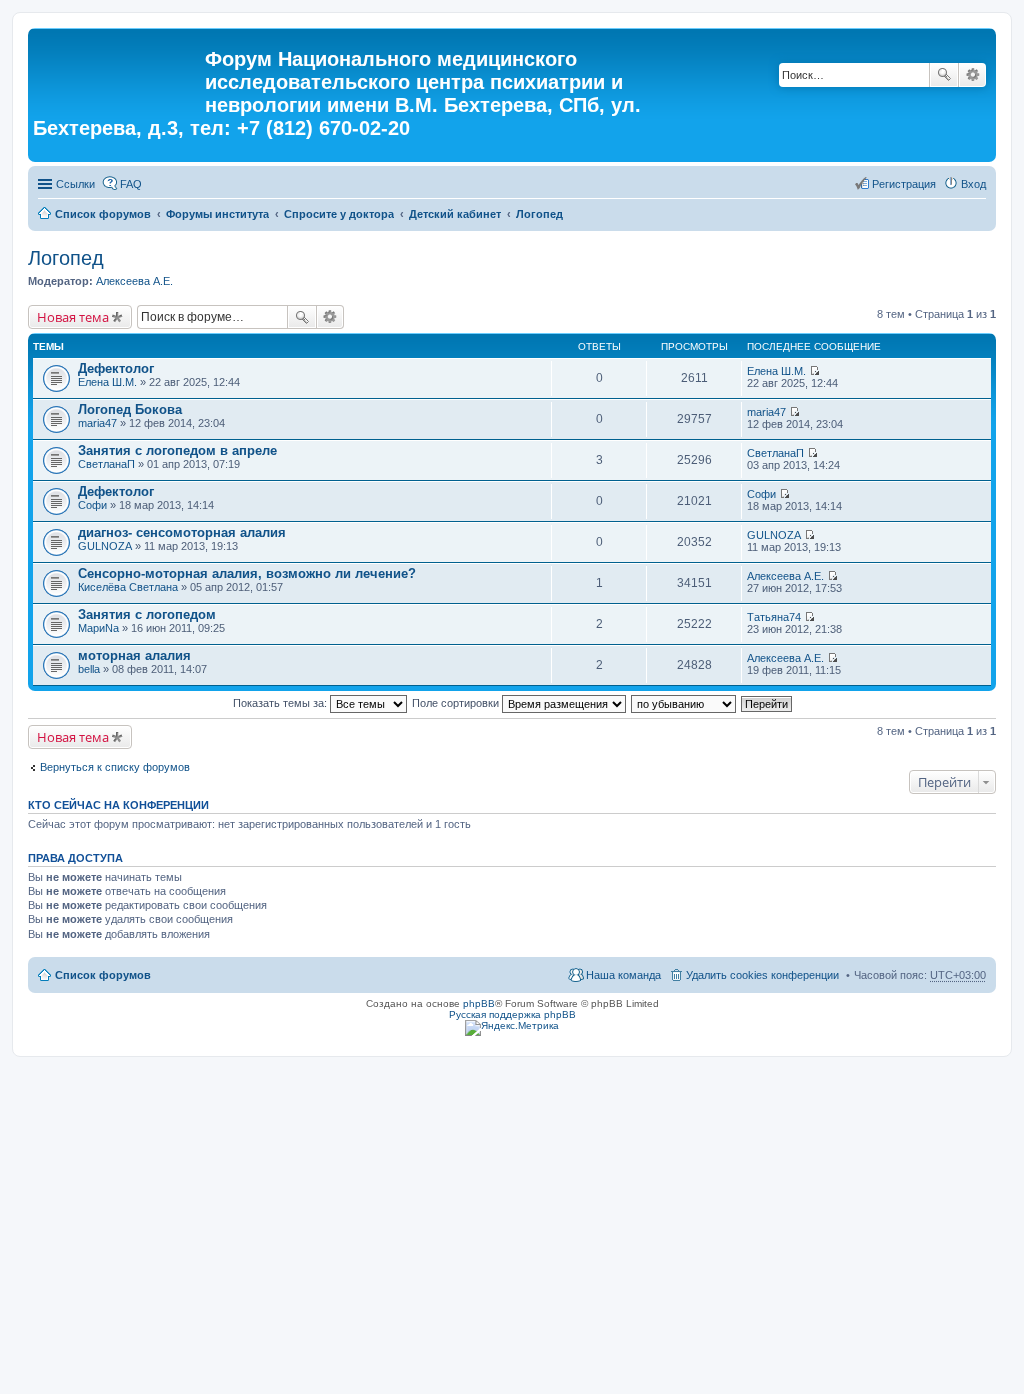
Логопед (539, 214)
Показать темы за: (281, 703)
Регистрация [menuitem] (904, 184)
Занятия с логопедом (147, 614)
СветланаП (106, 464)
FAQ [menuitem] (131, 184)
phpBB (479, 1003)
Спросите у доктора (339, 214)
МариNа (98, 628)
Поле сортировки (457, 703)
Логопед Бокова (130, 409)
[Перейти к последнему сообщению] (814, 371)
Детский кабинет (455, 214)
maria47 (97, 423)
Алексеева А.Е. (134, 281)
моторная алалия (134, 655)
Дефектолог (116, 368)
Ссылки (75, 184)
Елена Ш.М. (107, 382)
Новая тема (73, 317)
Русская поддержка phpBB (512, 1014)
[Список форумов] (119, 65)
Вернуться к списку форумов (115, 767)
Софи (92, 505)
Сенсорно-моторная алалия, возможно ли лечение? (247, 573)
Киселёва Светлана (128, 587)
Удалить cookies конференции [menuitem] (762, 975)
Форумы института (217, 214)
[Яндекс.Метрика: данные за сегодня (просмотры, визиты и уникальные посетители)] (512, 1028)
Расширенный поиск (972, 75)
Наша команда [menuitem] (623, 975)
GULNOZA (105, 546)
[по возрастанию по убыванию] (684, 703)
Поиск (944, 75)
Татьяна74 (774, 617)
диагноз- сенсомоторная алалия (182, 532)
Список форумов (103, 214)
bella (89, 669)
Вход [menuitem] (973, 184)
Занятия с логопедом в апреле (177, 450)
